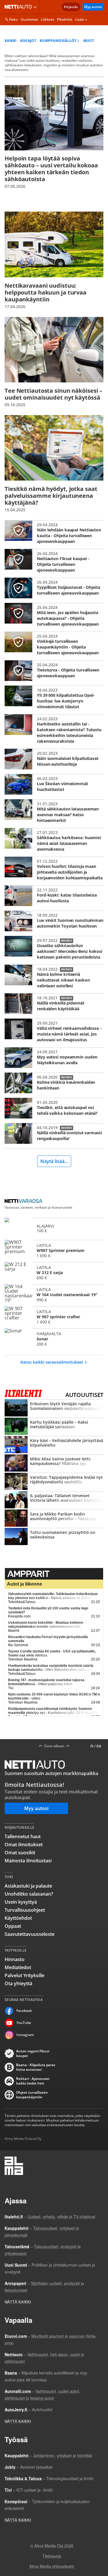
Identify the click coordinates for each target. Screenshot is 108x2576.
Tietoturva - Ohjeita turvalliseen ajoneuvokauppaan (54, 671)
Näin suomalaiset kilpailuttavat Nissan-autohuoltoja (54, 759)
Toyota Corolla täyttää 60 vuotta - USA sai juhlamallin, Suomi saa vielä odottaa (52, 1653)
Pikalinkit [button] (65, 19)
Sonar (54, 1339)
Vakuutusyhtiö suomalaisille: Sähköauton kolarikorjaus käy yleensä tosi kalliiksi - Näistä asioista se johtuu (53, 1596)
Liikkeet (48, 19)
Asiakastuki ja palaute (28, 1886)
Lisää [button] (79, 19)
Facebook (24, 2011)
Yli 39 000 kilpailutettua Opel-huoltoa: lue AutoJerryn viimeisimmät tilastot (54, 698)
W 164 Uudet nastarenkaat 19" (54, 1294)
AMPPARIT (54, 1574)
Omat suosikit (20, 1853)
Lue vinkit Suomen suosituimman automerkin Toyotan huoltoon (54, 921)
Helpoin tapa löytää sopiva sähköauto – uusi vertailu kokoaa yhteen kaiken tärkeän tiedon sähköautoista (54, 137)
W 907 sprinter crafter (54, 1317)
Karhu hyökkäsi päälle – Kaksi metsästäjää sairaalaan (54, 1427)
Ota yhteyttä (18, 1983)
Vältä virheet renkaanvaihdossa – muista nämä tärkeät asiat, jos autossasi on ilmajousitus (54, 1031)
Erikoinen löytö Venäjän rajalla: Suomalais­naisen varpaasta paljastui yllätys (54, 1408)
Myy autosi (93, 7)
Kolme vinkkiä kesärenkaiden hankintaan (54, 1083)
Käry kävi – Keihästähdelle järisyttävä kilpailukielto (54, 1445)
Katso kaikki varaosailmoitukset (52, 1362)
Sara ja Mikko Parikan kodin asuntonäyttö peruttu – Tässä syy (54, 1519)
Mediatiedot (18, 1967)
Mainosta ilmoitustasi (28, 1861)
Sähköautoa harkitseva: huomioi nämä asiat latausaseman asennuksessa (54, 840)
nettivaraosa (25, 1201)
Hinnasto (15, 1959)
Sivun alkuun (54, 1746)
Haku (13, 19)
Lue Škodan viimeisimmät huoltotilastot (54, 784)
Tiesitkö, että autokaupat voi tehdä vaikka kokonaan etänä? (54, 1108)
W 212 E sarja (54, 1272)
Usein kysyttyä (21, 1902)
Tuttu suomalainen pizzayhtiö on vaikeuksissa (54, 1537)
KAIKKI (11, 41)
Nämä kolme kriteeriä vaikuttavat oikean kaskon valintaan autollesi (54, 977)
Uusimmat (29, 19)
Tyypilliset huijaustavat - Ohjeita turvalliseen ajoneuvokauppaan (54, 588)
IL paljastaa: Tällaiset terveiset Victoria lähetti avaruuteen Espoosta (54, 1500)
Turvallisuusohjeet (25, 1910)
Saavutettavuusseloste (30, 1934)
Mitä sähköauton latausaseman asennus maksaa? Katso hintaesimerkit (54, 811)
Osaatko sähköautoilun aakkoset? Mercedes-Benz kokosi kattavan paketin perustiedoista (54, 948)
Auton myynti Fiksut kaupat (33, 2054)
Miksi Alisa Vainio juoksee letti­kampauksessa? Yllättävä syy (54, 1464)
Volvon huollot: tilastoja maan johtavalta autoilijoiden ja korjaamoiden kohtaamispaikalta (54, 869)
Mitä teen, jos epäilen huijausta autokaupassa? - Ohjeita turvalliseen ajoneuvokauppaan (54, 615)
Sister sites (36, 7)
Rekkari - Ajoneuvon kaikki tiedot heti (33, 2081)
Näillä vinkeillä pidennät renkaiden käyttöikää (54, 1004)
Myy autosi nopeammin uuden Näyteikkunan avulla (54, 1058)
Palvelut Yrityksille (24, 1975)
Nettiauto (19, 7)
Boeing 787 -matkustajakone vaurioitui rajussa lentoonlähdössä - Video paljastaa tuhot (46, 1682)
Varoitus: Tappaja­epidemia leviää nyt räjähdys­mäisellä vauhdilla (54, 1482)
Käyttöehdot (18, 1918)
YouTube (24, 2023)
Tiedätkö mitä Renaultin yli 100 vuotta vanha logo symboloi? (48, 1610)
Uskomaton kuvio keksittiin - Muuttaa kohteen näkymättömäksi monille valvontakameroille (46, 1625)
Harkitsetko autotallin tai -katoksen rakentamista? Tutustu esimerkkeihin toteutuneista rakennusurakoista (54, 729)
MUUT (89, 41)
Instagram (25, 2035)
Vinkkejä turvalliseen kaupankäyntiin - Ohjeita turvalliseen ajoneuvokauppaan (54, 644)
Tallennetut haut (23, 1836)
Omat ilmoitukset (24, 1845)
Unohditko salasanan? (29, 1894)
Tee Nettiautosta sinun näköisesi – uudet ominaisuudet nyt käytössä (54, 362)
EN (99, 1746)
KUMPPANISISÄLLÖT (58, 41)
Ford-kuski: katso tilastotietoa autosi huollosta (54, 896)
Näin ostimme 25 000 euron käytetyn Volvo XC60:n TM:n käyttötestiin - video (54, 1696)
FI (92, 1746)
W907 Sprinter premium (54, 1250)
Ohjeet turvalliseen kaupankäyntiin (32, 2095)
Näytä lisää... (54, 1161)
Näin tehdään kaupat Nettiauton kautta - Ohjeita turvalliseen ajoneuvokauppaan (54, 532)
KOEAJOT (28, 41)
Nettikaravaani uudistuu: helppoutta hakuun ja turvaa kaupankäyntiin (54, 260)
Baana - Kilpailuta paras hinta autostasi (36, 2067)
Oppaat (13, 1926)
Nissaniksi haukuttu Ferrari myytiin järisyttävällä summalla (48, 1639)
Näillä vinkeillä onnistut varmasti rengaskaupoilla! (54, 1133)
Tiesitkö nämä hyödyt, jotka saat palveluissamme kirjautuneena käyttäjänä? (54, 464)
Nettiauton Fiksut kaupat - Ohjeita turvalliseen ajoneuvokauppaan (54, 561)
